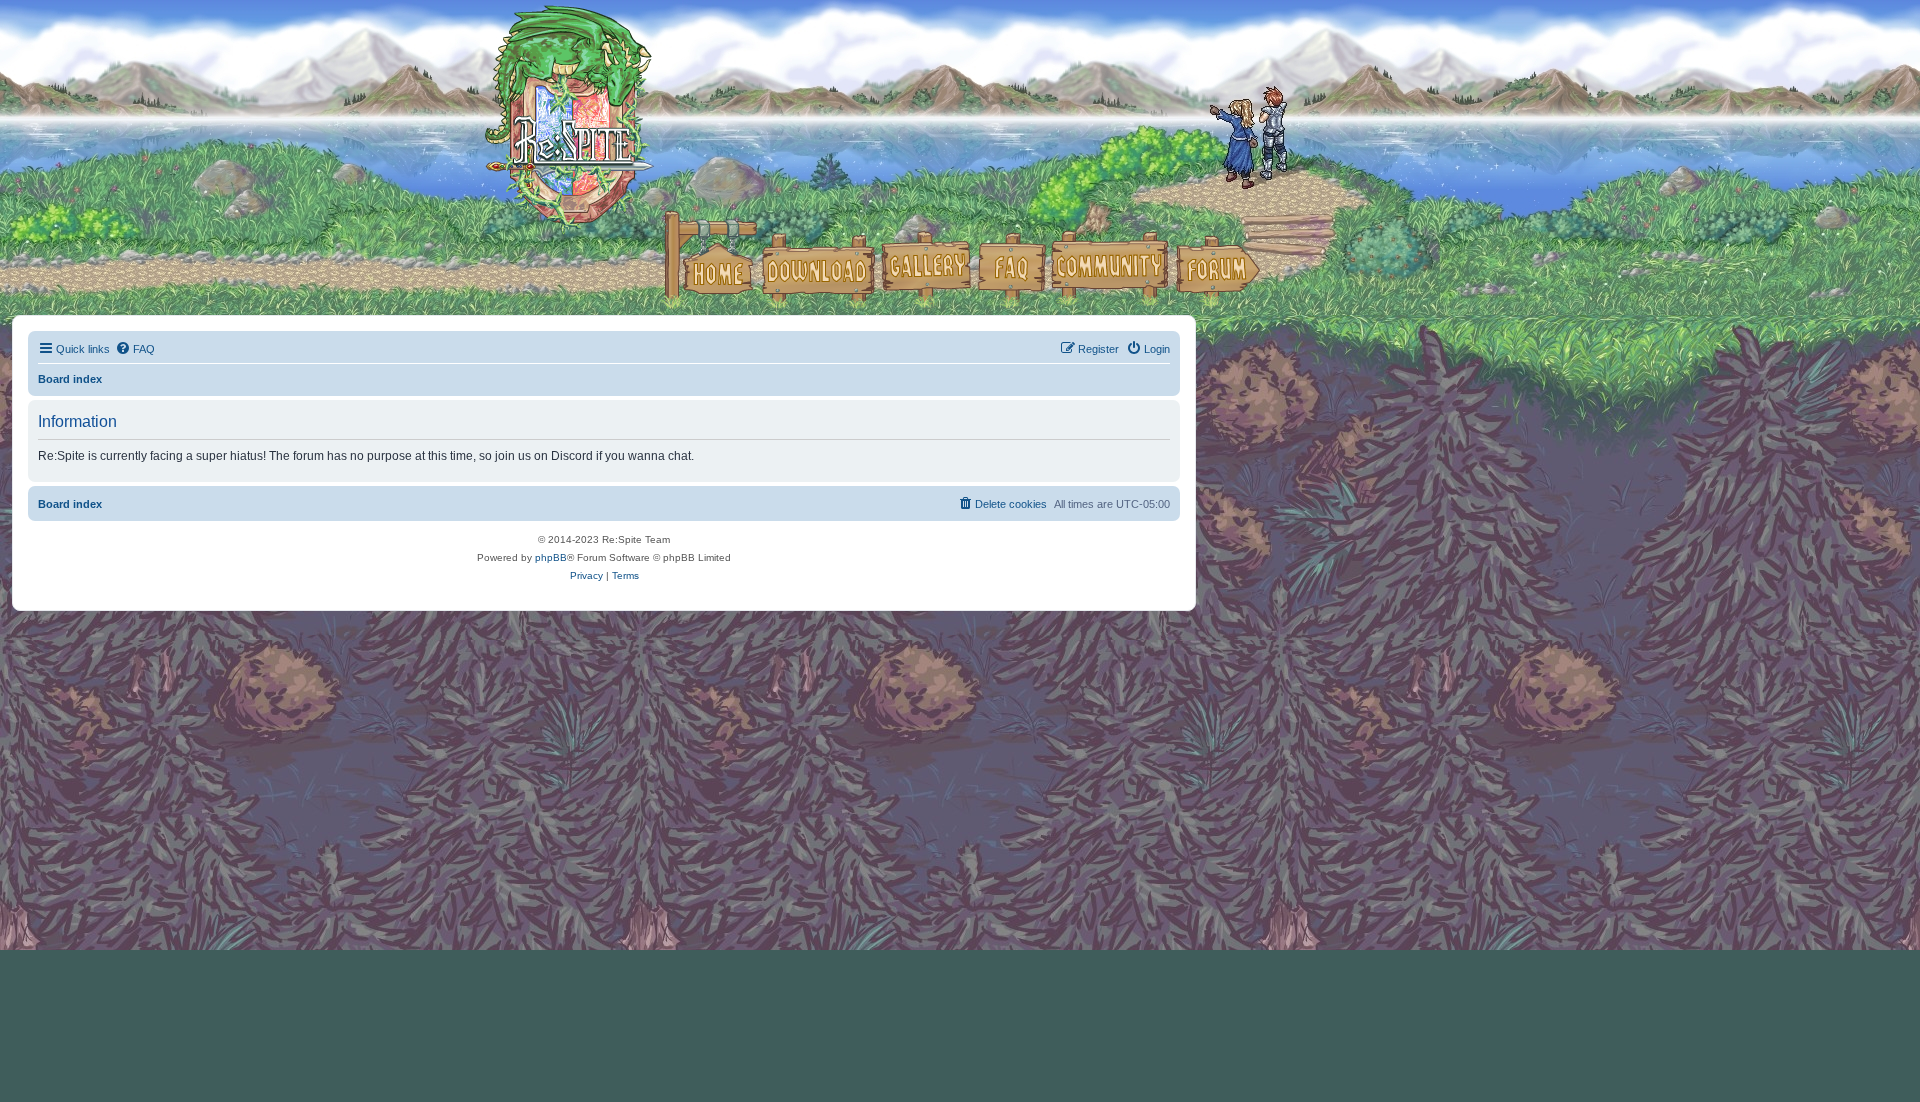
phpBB (551, 557)
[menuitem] (135, 349)
